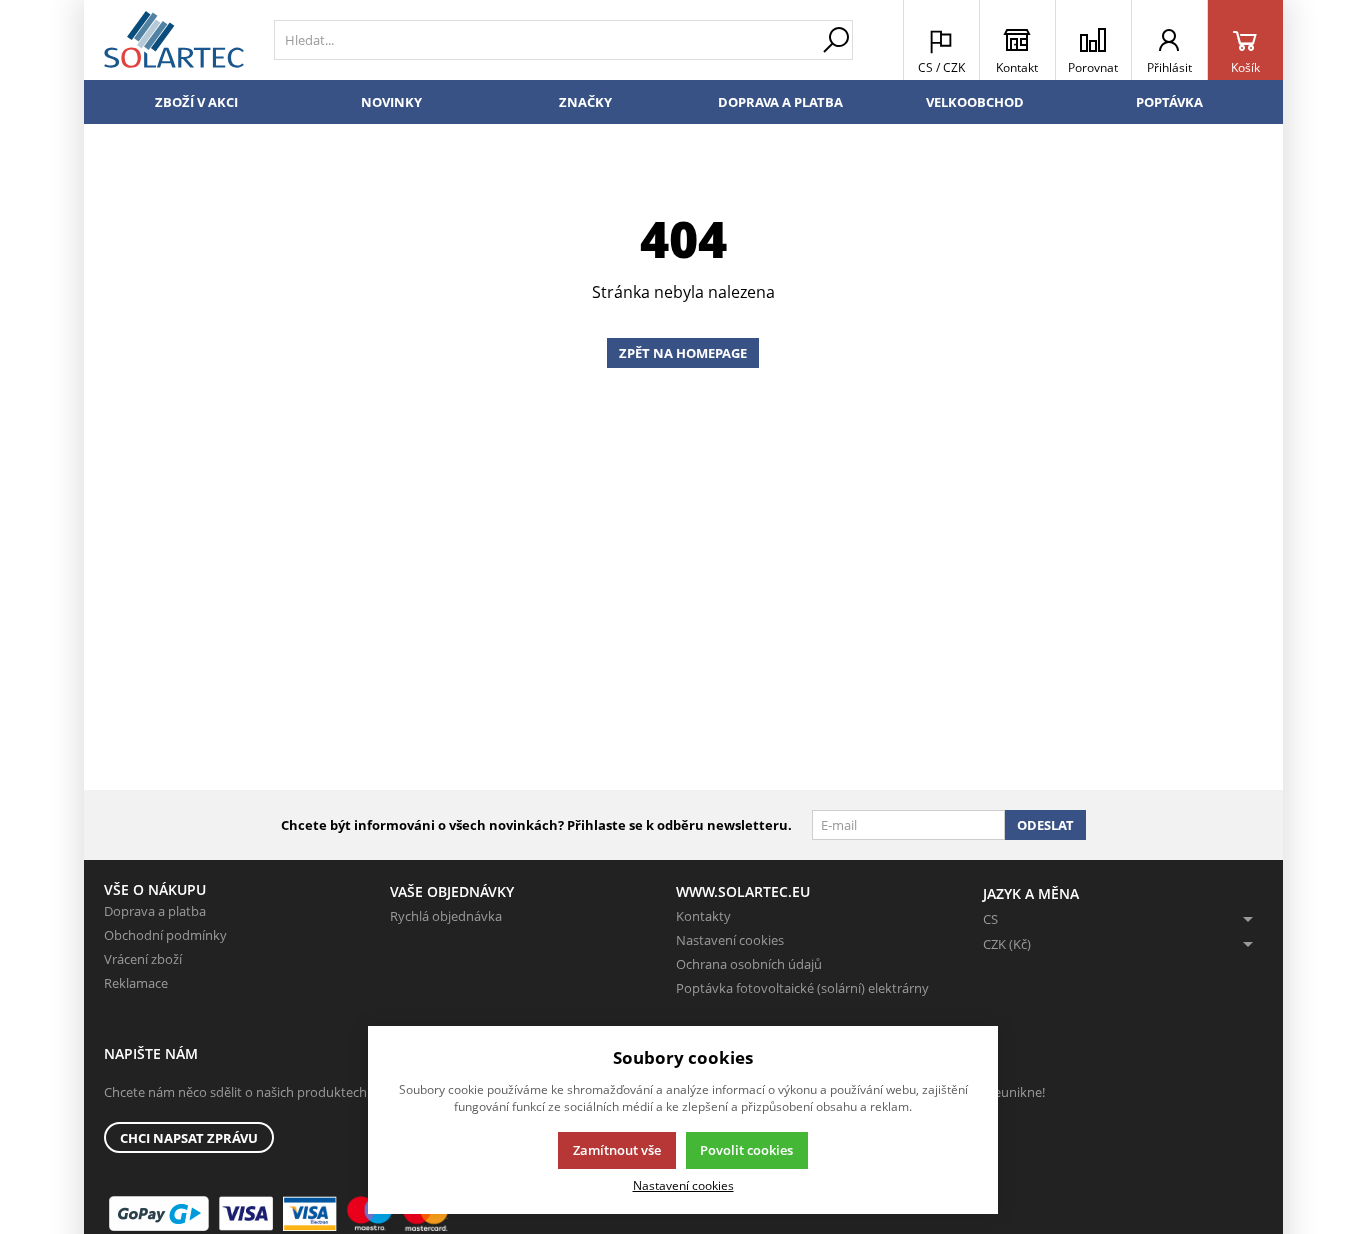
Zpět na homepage (683, 353)
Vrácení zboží (143, 959)
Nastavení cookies (730, 940)
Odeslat (1045, 825)
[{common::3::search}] (836, 40)
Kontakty (703, 916)
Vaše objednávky (452, 891)
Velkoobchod (975, 102)
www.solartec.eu (743, 891)
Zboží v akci (196, 102)
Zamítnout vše (617, 1150)
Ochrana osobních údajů (749, 964)
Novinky (391, 102)
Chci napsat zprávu (189, 1138)
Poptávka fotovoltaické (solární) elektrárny (802, 988)
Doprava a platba (780, 102)
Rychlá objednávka (446, 916)
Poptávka (1169, 102)
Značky (585, 102)
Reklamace (136, 983)
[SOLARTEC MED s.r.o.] (174, 40)
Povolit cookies (746, 1150)
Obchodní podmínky (165, 935)
